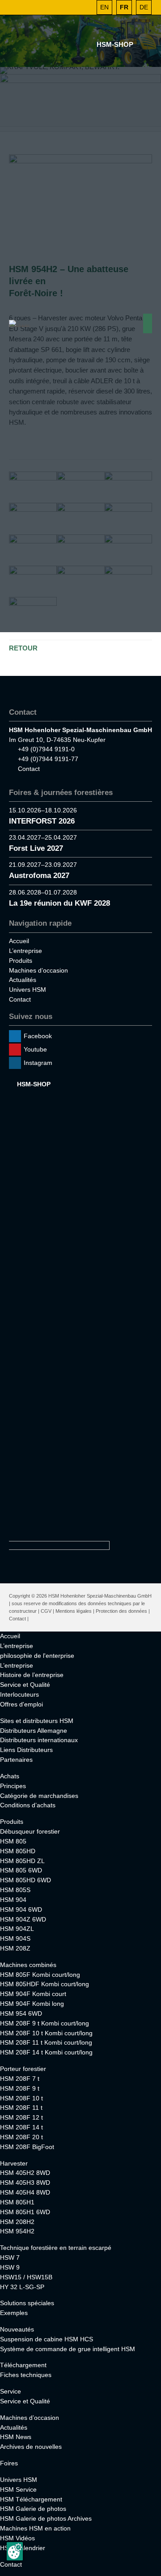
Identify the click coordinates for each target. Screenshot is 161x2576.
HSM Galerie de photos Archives (46, 2518)
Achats (10, 1776)
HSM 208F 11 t (21, 2108)
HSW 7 (10, 2257)
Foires (9, 2463)
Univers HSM (28, 990)
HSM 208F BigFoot (27, 2147)
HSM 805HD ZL (22, 1861)
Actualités (23, 980)
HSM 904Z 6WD (23, 1919)
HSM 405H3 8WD (25, 2183)
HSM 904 (13, 1900)
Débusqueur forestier (30, 1831)
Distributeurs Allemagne (34, 1731)
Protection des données (121, 1611)
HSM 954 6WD (21, 2013)
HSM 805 (13, 1841)
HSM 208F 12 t (21, 2117)
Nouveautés (17, 2329)
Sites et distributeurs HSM (37, 1721)
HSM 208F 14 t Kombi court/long (46, 2052)
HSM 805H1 (17, 2202)
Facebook (38, 1036)
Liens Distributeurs (26, 1750)
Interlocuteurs (19, 1694)
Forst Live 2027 (36, 848)
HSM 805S (15, 1890)
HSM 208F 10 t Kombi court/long (46, 2033)
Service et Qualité (25, 1685)
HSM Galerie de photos (33, 2509)
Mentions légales (74, 1611)
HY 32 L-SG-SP (22, 2287)
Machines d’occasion (38, 970)
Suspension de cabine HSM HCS (47, 2339)
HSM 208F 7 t (20, 2079)
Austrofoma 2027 (39, 876)
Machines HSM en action (35, 2528)
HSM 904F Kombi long (32, 2004)
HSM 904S (15, 1938)
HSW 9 (10, 2267)
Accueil (19, 941)
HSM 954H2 (17, 2231)
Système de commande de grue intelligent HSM (68, 2349)
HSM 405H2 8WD (25, 2173)
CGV (46, 1611)
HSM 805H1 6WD (25, 2212)
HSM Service (18, 2489)
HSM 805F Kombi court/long (40, 1975)
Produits (21, 961)
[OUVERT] (85, 7)
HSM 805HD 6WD (25, 1880)
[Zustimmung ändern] (15, 2551)
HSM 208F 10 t (21, 2098)
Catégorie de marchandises (39, 1796)
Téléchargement (23, 2365)
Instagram (38, 1063)
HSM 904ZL (17, 1929)
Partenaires (16, 1760)
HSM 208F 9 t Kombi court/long (44, 2023)
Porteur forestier (23, 2069)
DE (144, 7)
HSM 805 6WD (21, 1870)
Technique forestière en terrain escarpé (56, 2248)
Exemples (14, 2313)
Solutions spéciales (27, 2303)
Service (11, 2391)
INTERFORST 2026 (42, 821)
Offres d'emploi (21, 1704)
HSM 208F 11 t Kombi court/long (46, 2042)
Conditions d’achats (28, 1805)
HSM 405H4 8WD (25, 2192)
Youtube (35, 1049)
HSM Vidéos (17, 2538)
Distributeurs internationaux (39, 1740)
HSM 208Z (15, 1948)
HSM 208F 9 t (20, 2088)
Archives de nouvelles (31, 2447)
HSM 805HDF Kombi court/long (44, 1984)
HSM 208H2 (17, 2222)
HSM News (16, 2437)
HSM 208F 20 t (21, 2137)
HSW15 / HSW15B (26, 2277)
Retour (23, 648)
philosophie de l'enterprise (37, 1656)
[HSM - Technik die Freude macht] (20, 323)
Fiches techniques (26, 2375)
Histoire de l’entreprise (32, 1675)
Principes (13, 1786)
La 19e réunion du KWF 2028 (59, 903)
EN (104, 7)
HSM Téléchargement (31, 2499)
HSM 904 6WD (21, 1909)
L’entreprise (25, 951)
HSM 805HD (18, 1851)
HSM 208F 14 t (21, 2127)
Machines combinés (28, 1965)
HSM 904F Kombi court (33, 1994)
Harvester (14, 2163)
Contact (29, 769)
